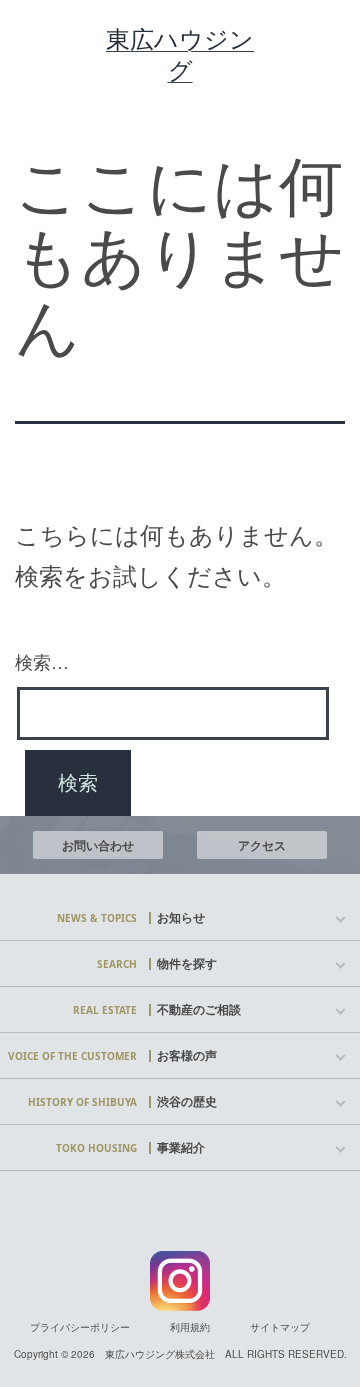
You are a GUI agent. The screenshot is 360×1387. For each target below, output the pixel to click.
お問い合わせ (98, 845)
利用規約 (190, 1327)
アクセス (262, 845)
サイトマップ (280, 1327)
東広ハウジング (180, 54)
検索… (42, 661)
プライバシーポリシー (80, 1327)
